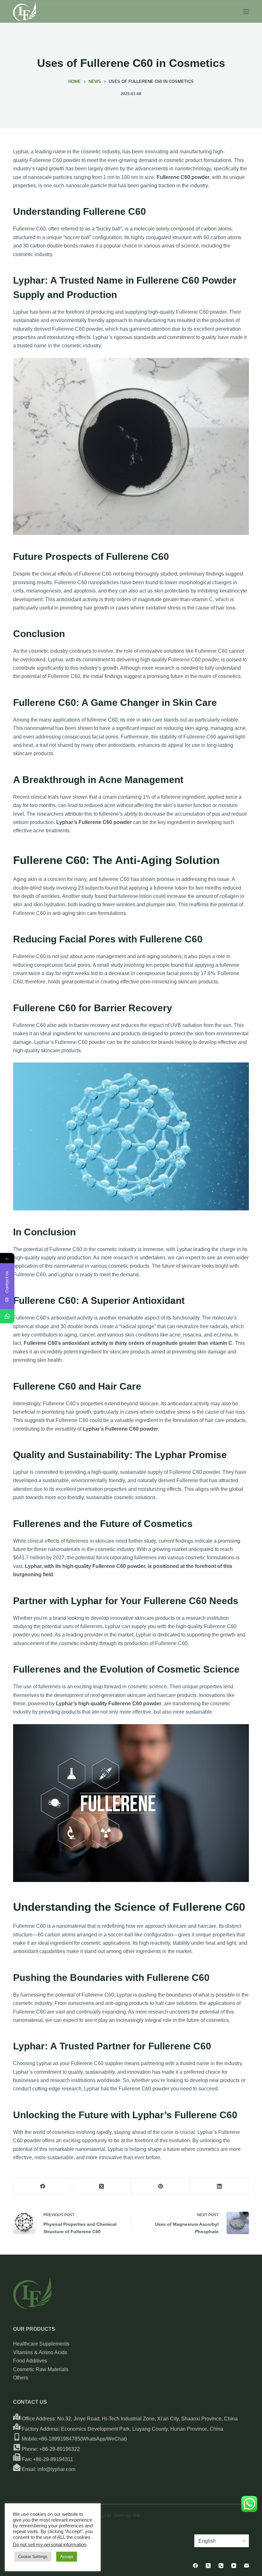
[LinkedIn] (220, 2186)
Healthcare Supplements (41, 2344)
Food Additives (30, 2361)
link (137, 2515)
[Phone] (221, 2566)
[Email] (247, 2566)
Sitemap (122, 2515)
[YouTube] (234, 2566)
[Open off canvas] (246, 12)
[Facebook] (43, 2186)
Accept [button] (67, 2557)
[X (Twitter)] (102, 2186)
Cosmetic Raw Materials (41, 2369)
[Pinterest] (161, 2186)
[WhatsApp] (7, 1316)
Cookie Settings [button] (33, 2557)
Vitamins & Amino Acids (40, 2352)
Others (21, 2378)
